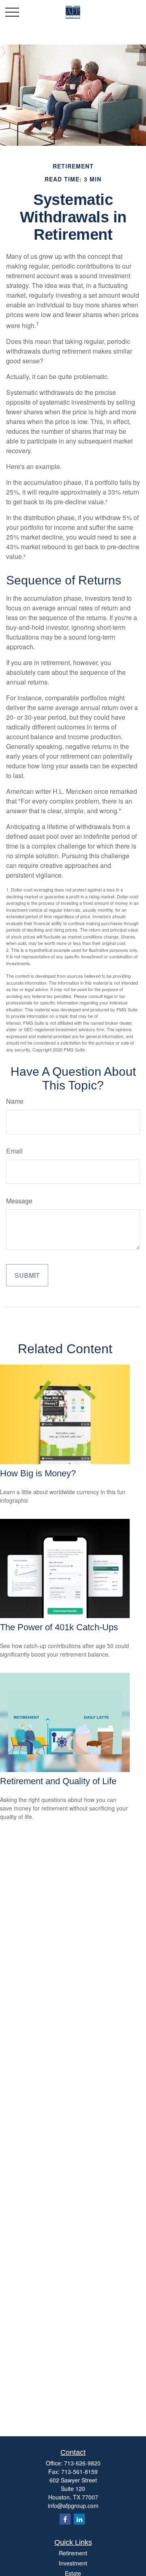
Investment (73, 2563)
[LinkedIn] (79, 2519)
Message (19, 1201)
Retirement (73, 2553)
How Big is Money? (38, 1473)
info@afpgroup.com (73, 2506)
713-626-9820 (82, 2463)
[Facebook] (65, 2519)
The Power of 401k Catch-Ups (59, 1627)
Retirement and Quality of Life (58, 1781)
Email (14, 1151)
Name (15, 1101)
